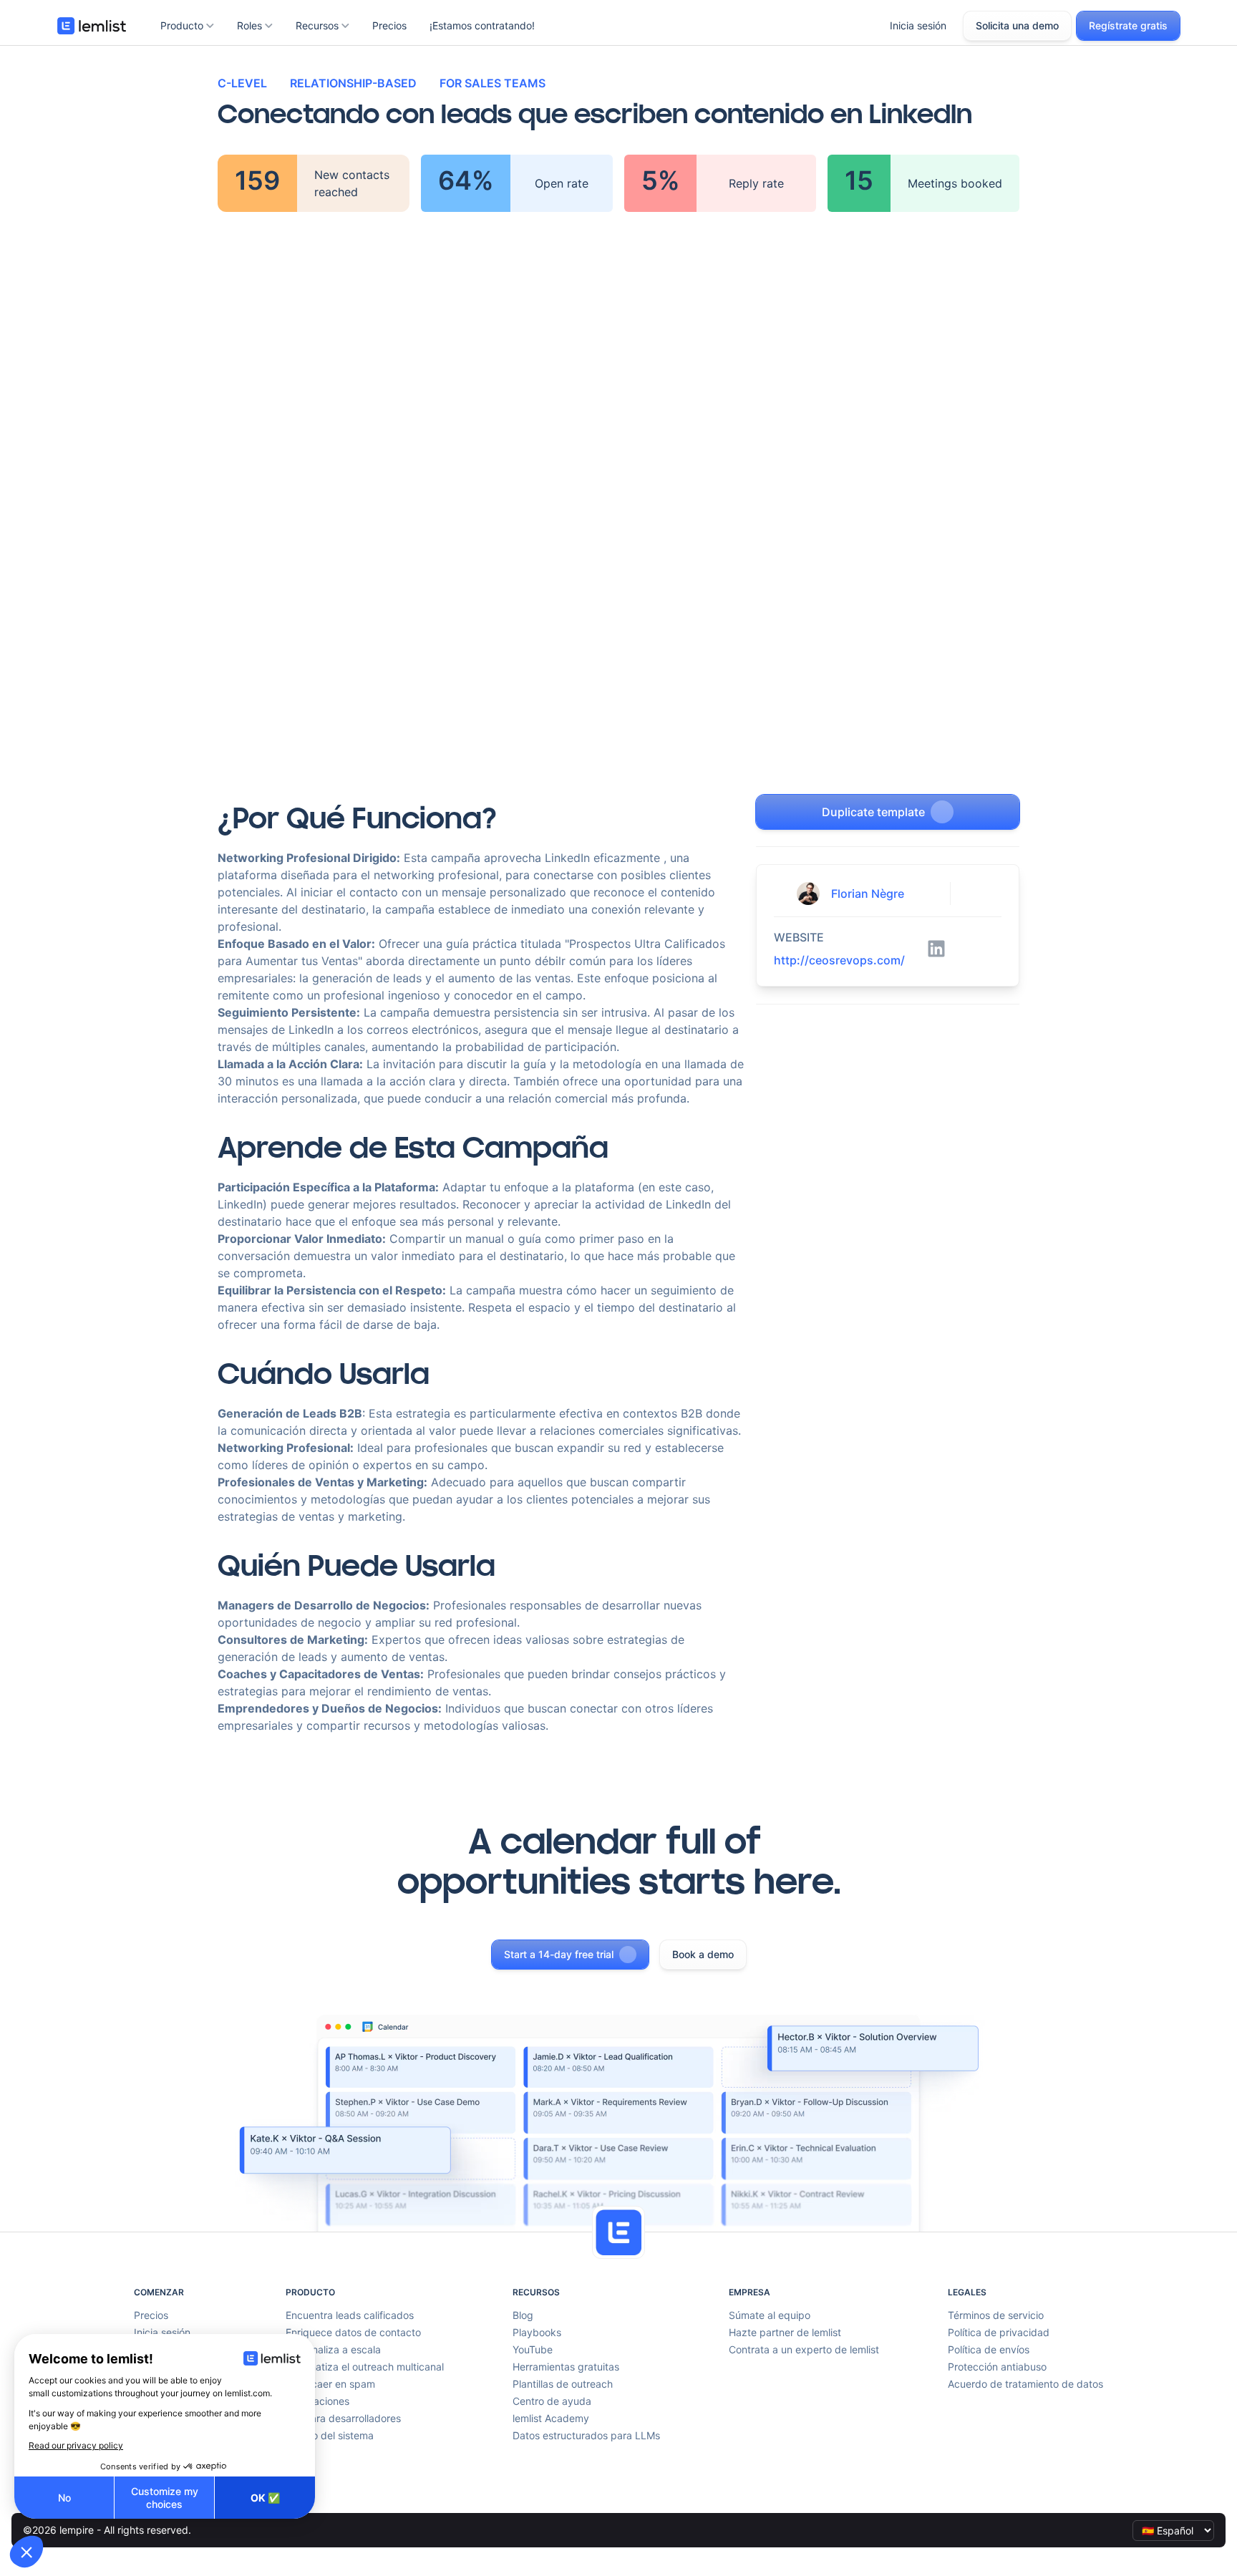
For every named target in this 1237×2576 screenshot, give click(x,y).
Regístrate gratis (1128, 25)
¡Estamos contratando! (482, 25)
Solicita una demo (1017, 25)
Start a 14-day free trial (559, 1954)
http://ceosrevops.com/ (839, 960)
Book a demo (703, 1954)
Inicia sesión (918, 25)
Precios (389, 25)
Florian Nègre (868, 894)
